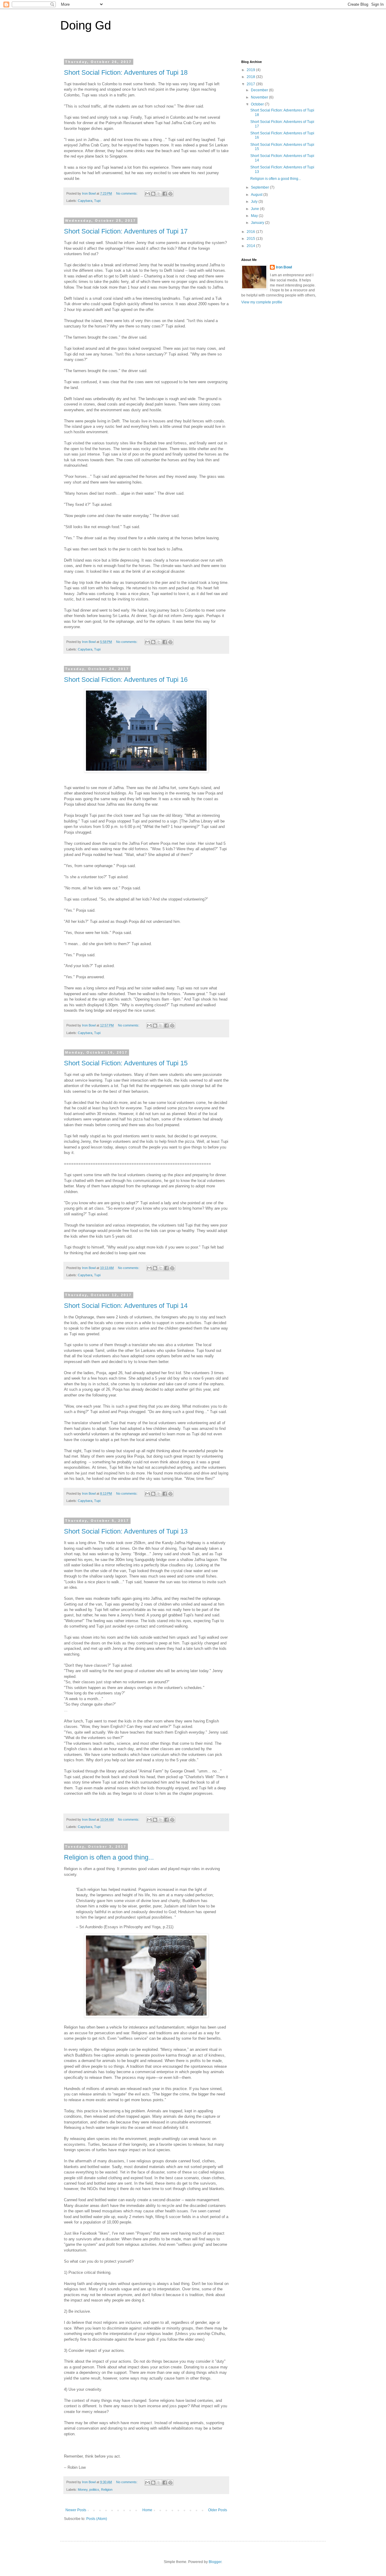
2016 (251, 232)
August (257, 195)
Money (83, 2490)
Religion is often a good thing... (109, 1857)
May (255, 216)
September (260, 187)
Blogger (215, 2562)
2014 (251, 246)
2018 (251, 77)
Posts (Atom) (97, 2519)
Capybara (85, 201)
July (255, 202)
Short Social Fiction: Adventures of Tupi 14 (126, 1306)
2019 (251, 70)
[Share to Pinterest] (170, 194)
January (258, 223)
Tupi (97, 201)
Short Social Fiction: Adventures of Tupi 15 (126, 1063)
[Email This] (147, 194)
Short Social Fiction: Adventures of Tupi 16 (126, 680)
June (255, 209)
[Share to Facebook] (165, 194)
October (258, 104)
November (260, 97)
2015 (251, 239)
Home (147, 2510)
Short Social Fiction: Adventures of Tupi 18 (126, 72)
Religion (107, 2490)
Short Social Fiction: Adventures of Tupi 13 (126, 1531)
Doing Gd (86, 25)
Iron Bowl (284, 267)
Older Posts (218, 2510)
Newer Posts (76, 2510)
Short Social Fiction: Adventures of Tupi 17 (126, 231)
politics (94, 2490)
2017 (251, 84)
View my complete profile (262, 302)
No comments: (127, 193)
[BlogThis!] (153, 194)
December (260, 90)
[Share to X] (159, 194)
